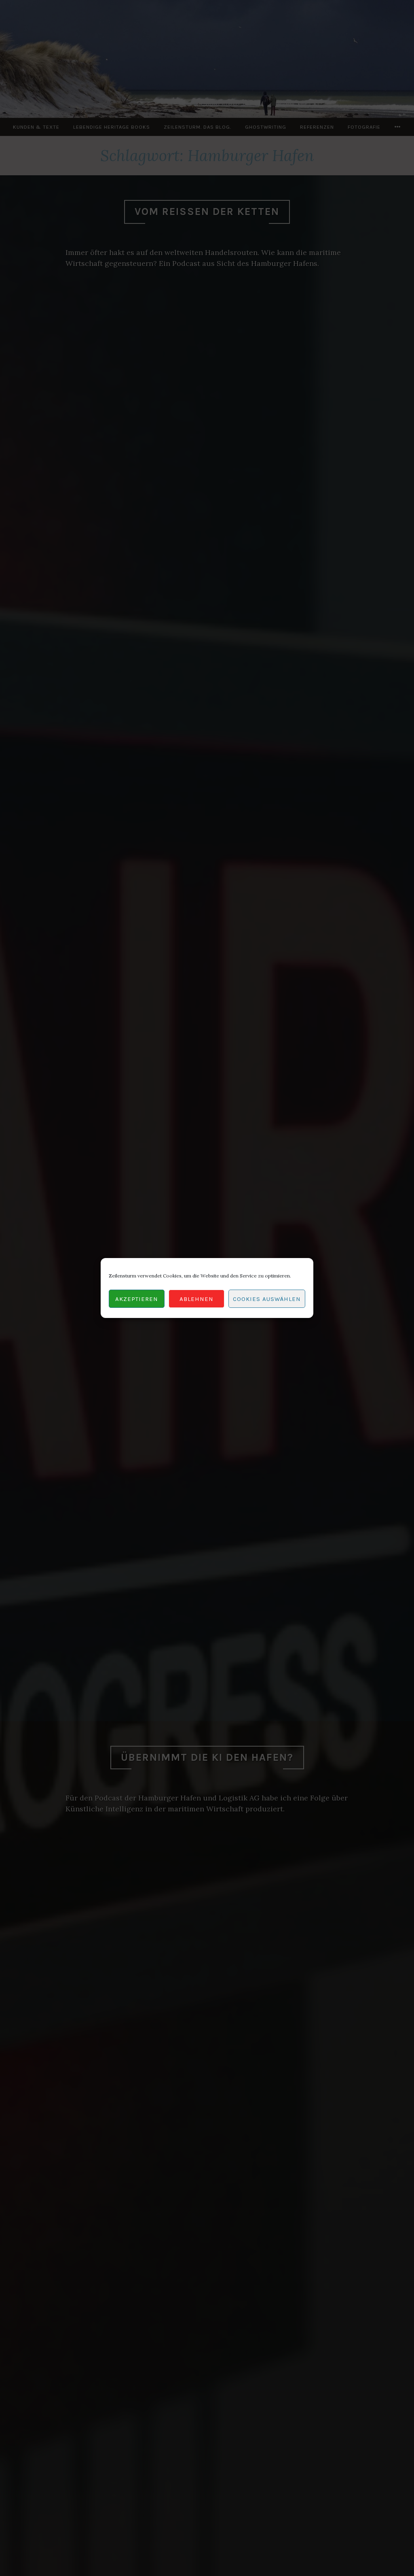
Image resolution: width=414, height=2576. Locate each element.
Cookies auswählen (267, 1299)
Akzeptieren (137, 1299)
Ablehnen (196, 1299)
